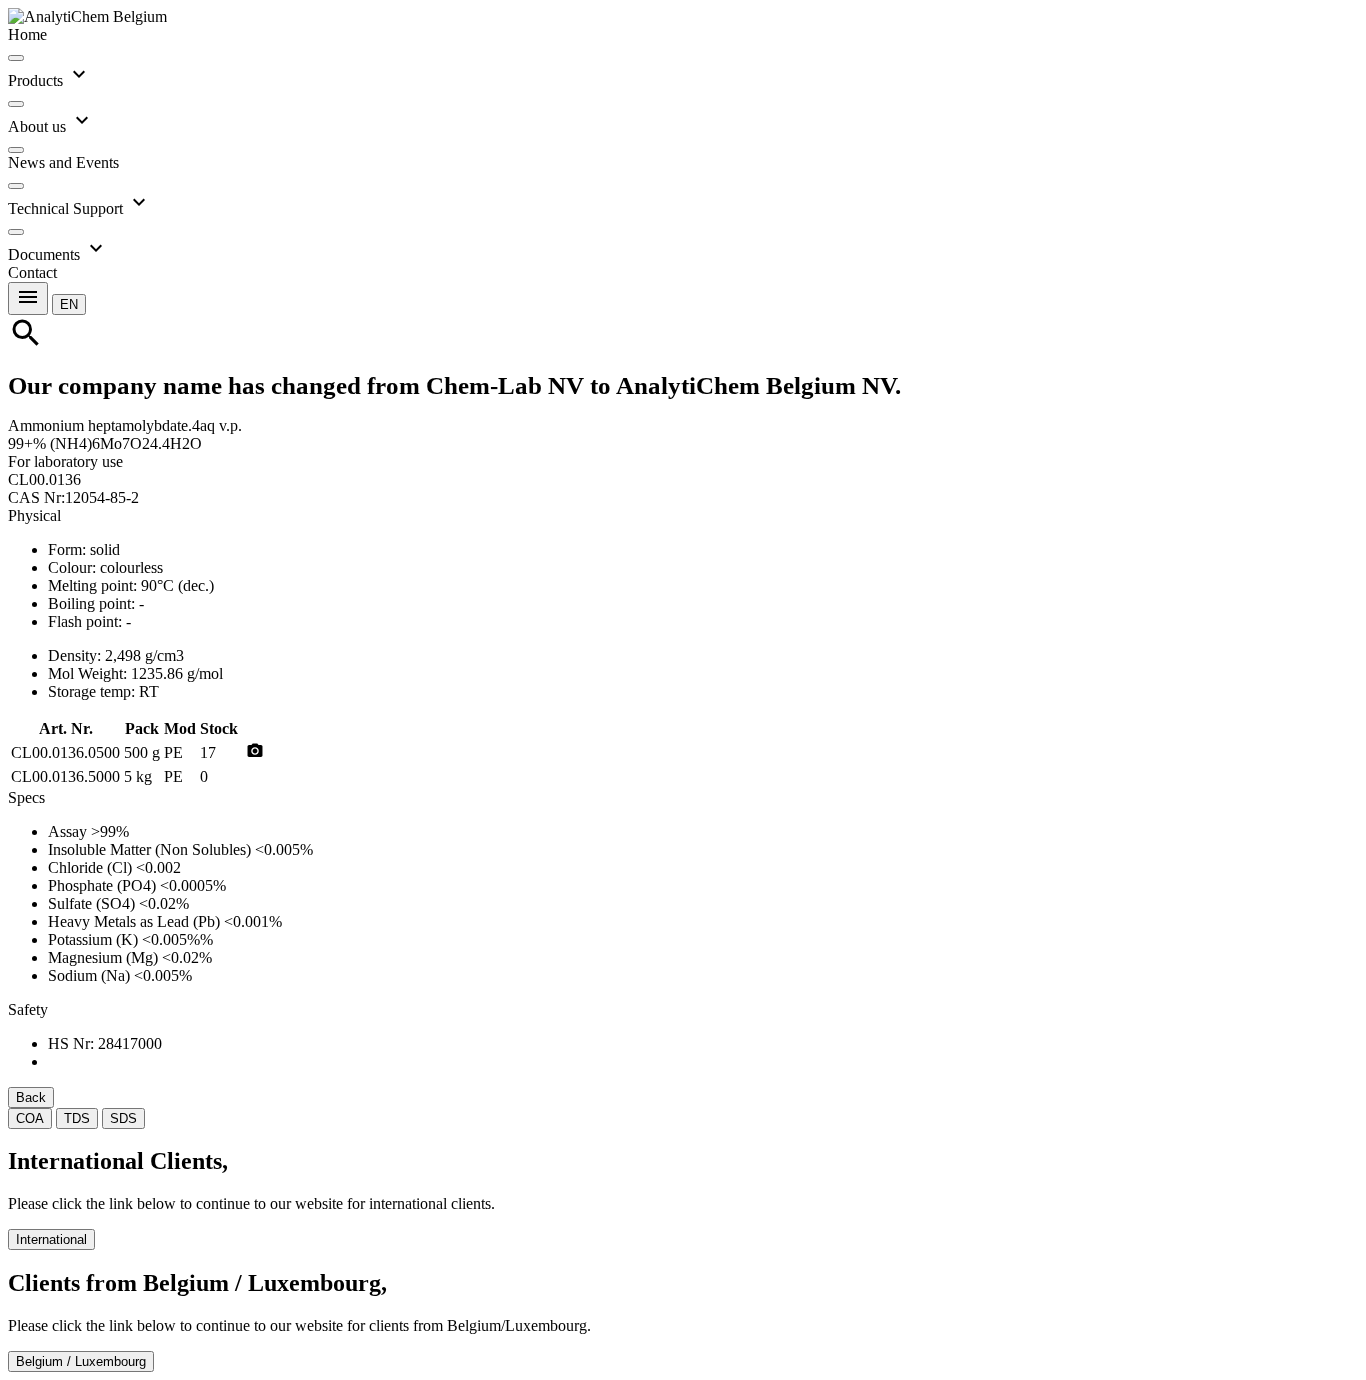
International (51, 1239)
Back (31, 1097)
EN (69, 304)
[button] (69, 303)
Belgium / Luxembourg (81, 1361)
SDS (123, 1118)
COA (30, 1118)
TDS (77, 1118)
